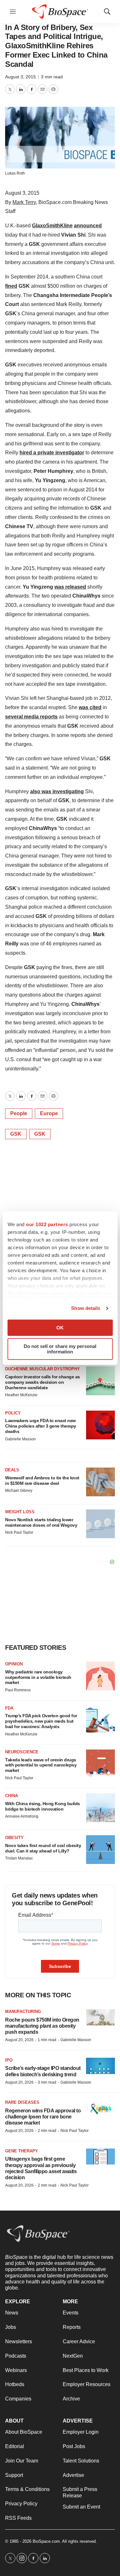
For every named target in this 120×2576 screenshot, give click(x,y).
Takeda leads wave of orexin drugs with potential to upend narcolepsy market (41, 1765)
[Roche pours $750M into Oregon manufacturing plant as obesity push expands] (100, 2017)
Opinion (14, 1664)
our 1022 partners (47, 1224)
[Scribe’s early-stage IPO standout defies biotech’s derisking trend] (100, 2066)
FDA (9, 1708)
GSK (16, 1134)
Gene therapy (22, 2151)
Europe (49, 1113)
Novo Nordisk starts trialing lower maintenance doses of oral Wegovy (41, 1522)
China (12, 1796)
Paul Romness (18, 1690)
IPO (9, 2060)
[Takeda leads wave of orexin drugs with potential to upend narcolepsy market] (100, 1764)
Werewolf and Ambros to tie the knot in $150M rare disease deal (42, 1480)
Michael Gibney (19, 1491)
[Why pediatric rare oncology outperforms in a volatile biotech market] (100, 1676)
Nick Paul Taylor (19, 1532)
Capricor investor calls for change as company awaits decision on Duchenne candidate (43, 1382)
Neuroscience (22, 1752)
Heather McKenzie (21, 1395)
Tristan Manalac (19, 1858)
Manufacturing (23, 2012)
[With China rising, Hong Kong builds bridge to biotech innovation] (100, 1808)
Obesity (14, 1838)
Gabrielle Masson (20, 1439)
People (19, 1113)
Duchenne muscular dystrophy (43, 1369)
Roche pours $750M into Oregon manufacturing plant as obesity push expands (42, 2026)
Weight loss (20, 1512)
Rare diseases (22, 2102)
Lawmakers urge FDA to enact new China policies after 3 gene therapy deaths (41, 1426)
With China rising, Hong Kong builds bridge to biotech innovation (43, 1806)
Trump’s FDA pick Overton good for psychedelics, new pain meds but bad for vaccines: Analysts (41, 1721)
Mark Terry (24, 202)
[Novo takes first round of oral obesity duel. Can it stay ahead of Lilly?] (100, 1850)
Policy (13, 1413)
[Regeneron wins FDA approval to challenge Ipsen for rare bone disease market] (100, 2108)
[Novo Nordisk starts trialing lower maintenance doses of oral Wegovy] (100, 1524)
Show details (86, 1308)
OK (60, 1328)
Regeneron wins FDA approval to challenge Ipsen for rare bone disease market (43, 2117)
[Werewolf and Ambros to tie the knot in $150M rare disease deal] (100, 1482)
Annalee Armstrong (22, 1816)
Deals (12, 1470)
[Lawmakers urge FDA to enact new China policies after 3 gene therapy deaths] (100, 1425)
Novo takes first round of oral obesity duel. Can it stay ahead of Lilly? (43, 1848)
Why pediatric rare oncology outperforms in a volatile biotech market (38, 1677)
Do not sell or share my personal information (60, 1349)
